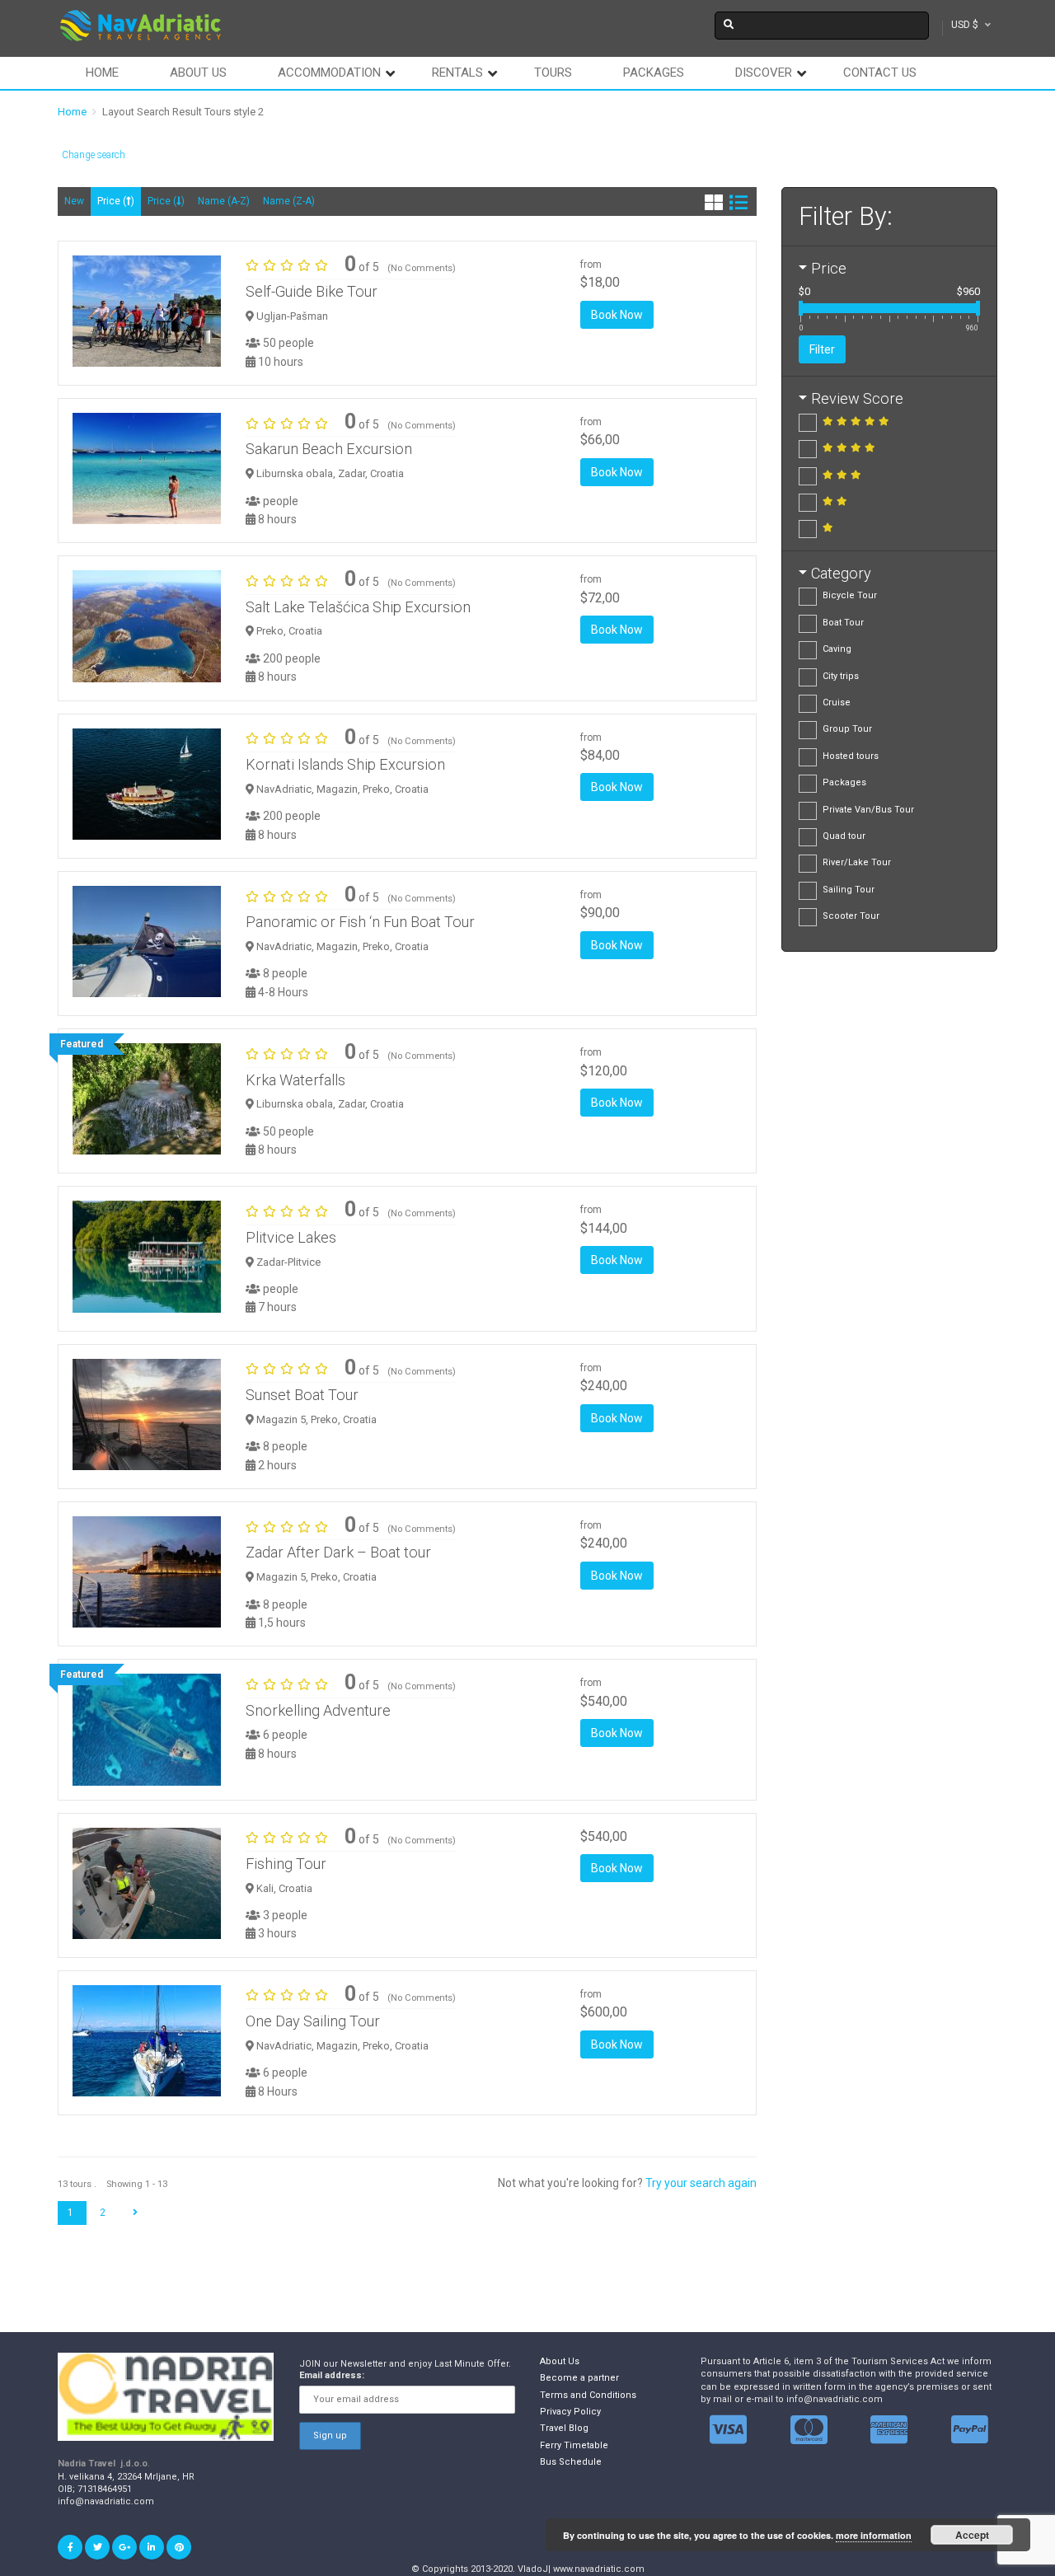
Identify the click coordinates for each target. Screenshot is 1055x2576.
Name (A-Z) (224, 201)
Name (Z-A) (289, 201)
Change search (94, 155)
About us (198, 73)
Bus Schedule (571, 2462)
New (74, 201)
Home (102, 73)
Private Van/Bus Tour (868, 810)
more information (874, 2535)
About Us (560, 2361)
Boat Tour (843, 623)
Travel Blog (564, 2428)
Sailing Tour (849, 890)
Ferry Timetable (574, 2445)
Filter (822, 349)
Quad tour (844, 836)
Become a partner (579, 2378)
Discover (764, 73)
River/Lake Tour (857, 862)
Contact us (880, 73)
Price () (116, 201)
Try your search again (701, 2183)
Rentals (457, 73)
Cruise (837, 703)
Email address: (332, 2375)
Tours (553, 73)
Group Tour (847, 729)
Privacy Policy (570, 2412)
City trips (841, 676)
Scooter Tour (851, 916)
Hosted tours (851, 756)
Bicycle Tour (850, 595)
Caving (837, 649)
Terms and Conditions (588, 2395)
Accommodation (329, 73)
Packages (654, 73)
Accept (972, 2535)
